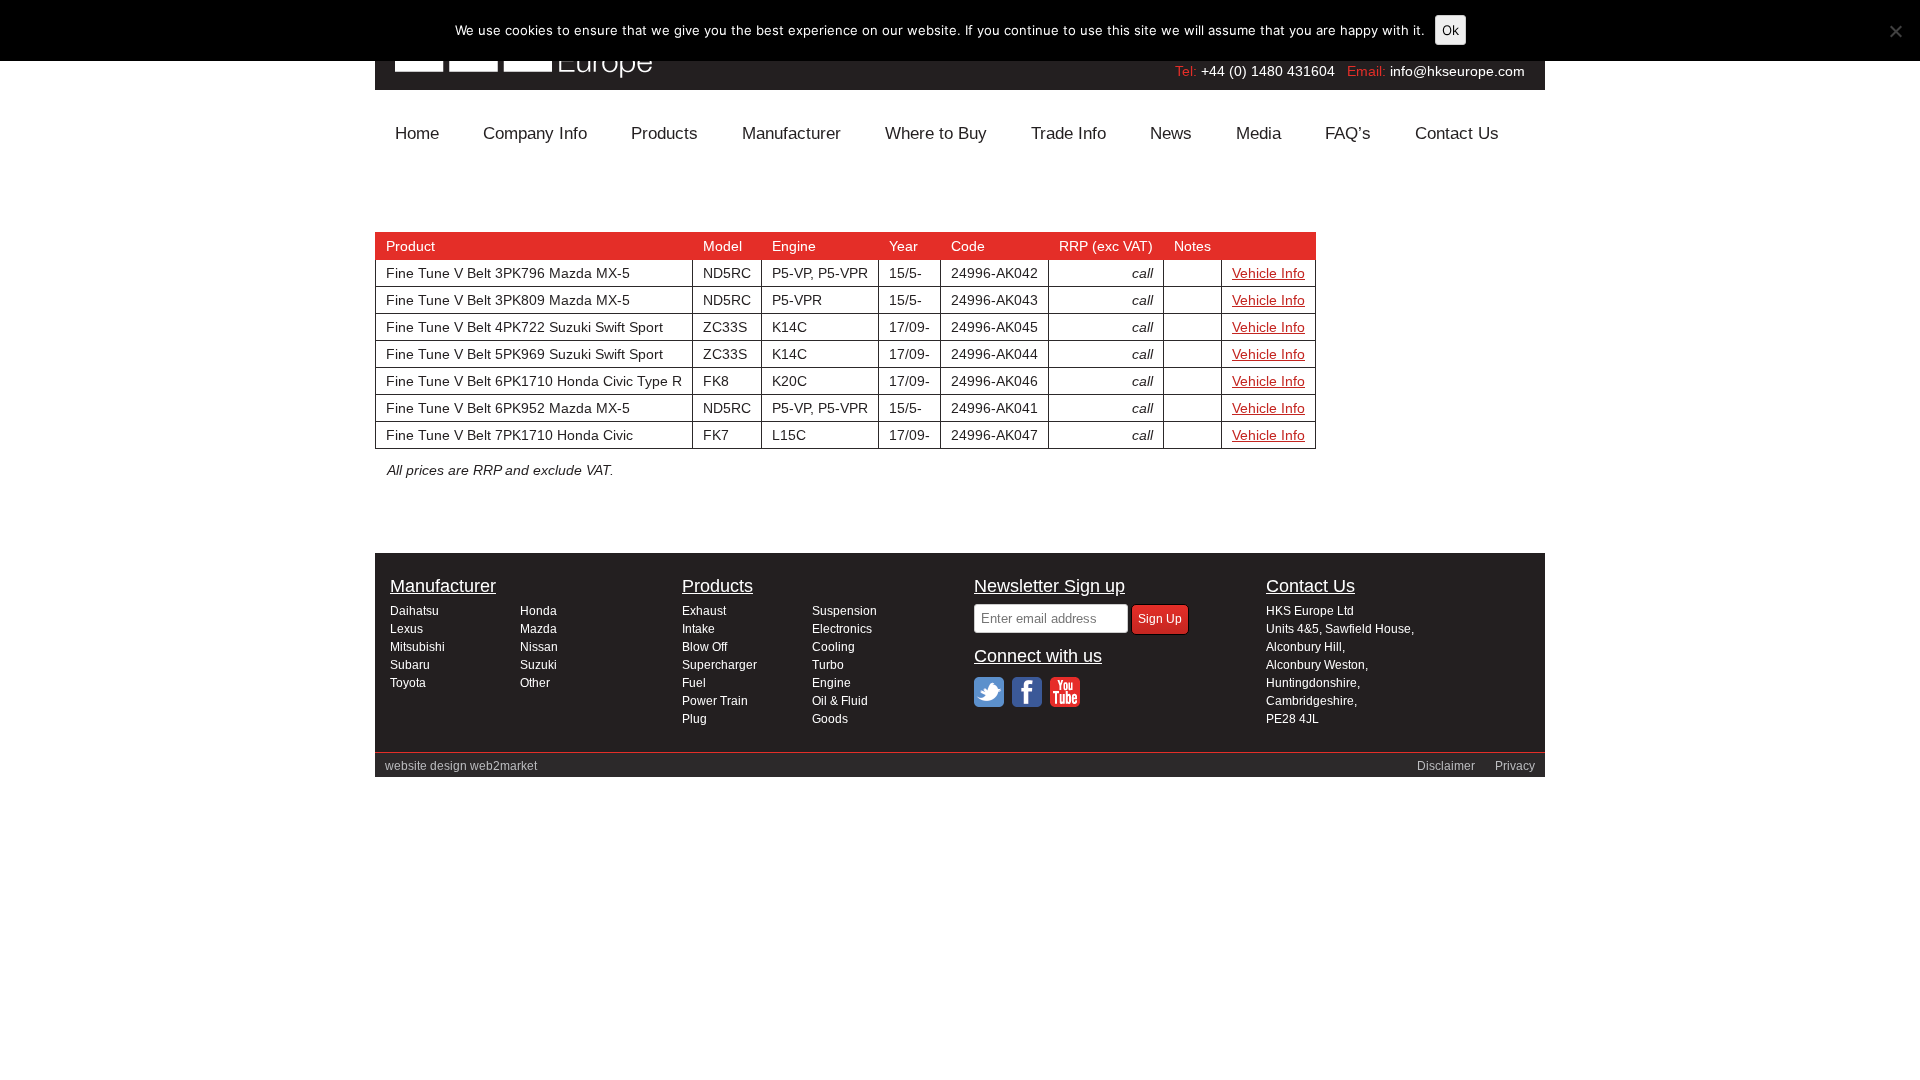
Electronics (842, 629)
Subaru (410, 665)
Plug (694, 719)
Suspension (844, 611)
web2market (503, 766)
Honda (538, 611)
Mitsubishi (417, 647)
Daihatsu (414, 611)
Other (535, 683)
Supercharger (719, 665)
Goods (830, 719)
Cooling (833, 647)
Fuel (694, 683)
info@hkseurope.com (1457, 71)
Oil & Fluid (840, 701)
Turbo (828, 665)
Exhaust (704, 611)
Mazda (538, 629)
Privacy (1515, 766)
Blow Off (704, 647)
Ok (1450, 30)
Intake (698, 629)
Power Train (715, 701)
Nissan (539, 647)
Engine (831, 683)
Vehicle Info (1268, 273)
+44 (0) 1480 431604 (1268, 71)
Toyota (408, 683)
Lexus (406, 629)
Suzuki (538, 665)
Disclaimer (1446, 766)
